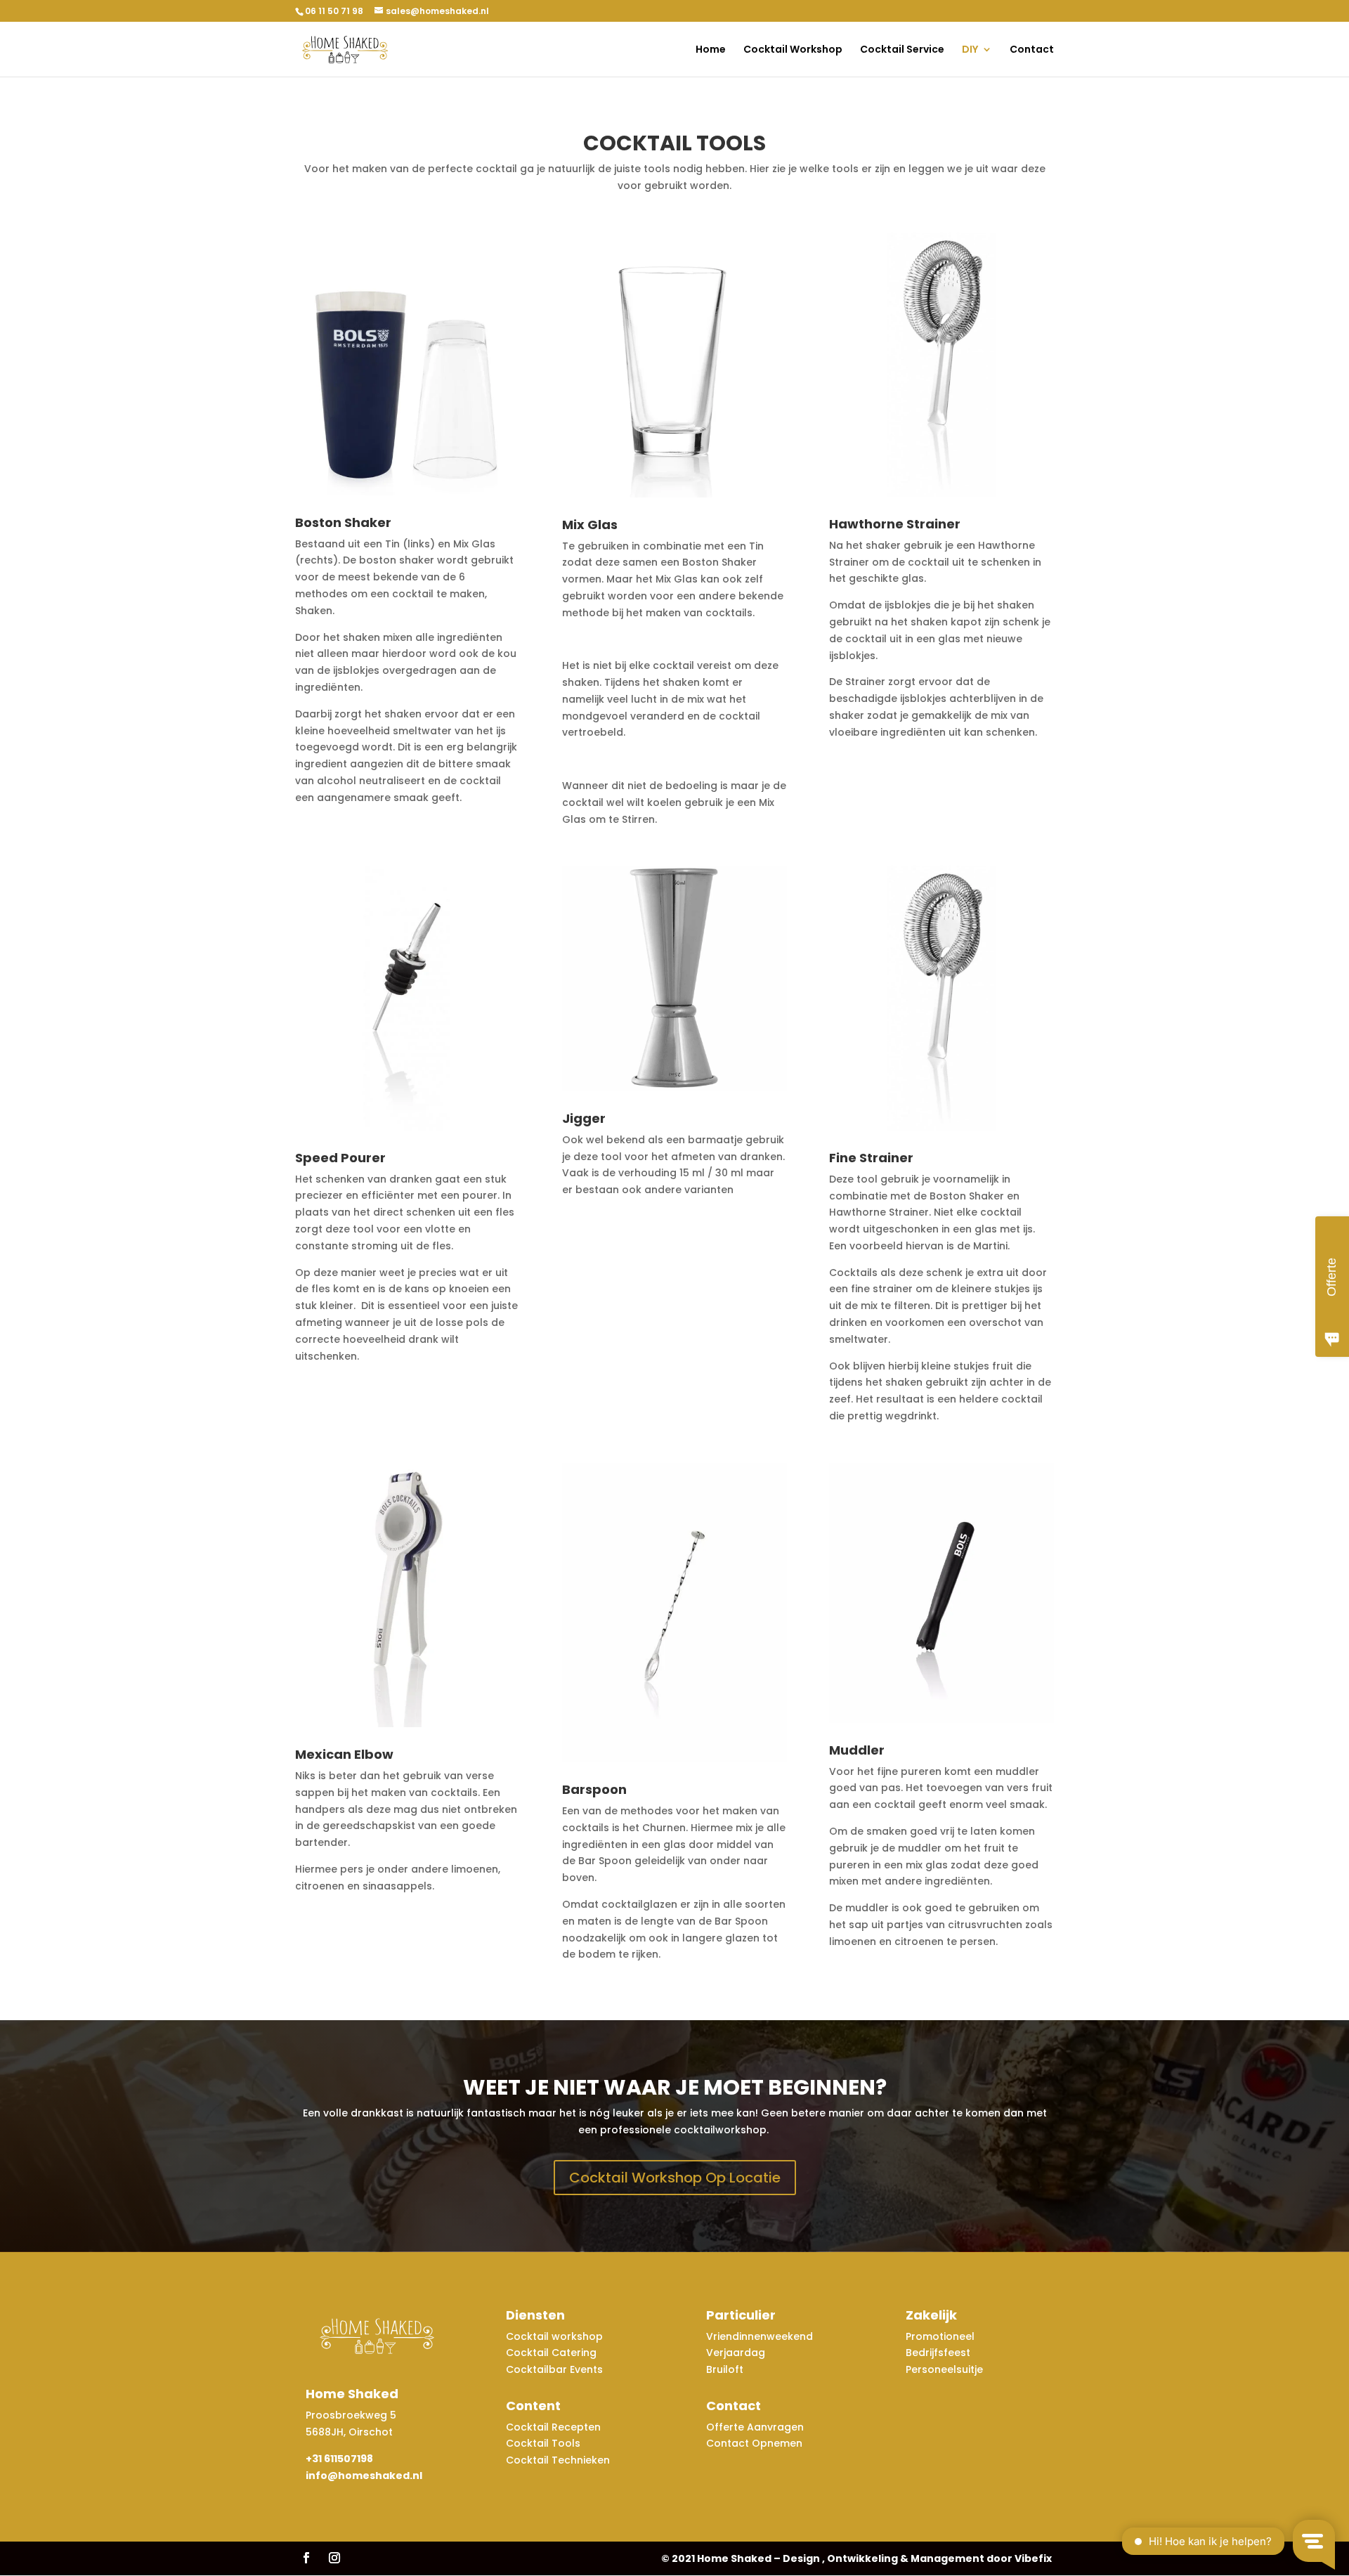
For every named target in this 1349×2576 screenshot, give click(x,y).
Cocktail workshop (556, 2336)
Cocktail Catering (551, 2353)
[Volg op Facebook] (306, 2558)
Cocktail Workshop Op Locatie (675, 2178)
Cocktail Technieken (558, 2460)
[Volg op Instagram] (334, 2558)
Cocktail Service (902, 50)
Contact (1032, 50)
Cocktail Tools (543, 2443)
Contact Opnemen (754, 2443)
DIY (970, 50)
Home (711, 50)
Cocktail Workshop (793, 50)
